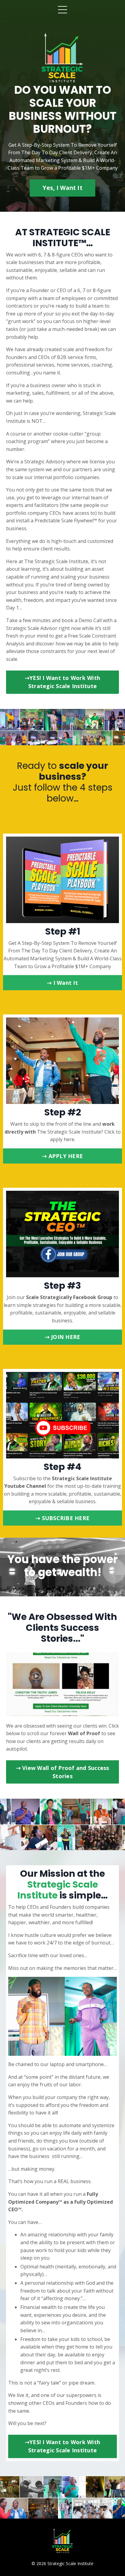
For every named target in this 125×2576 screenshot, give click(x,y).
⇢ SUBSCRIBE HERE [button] (62, 1518)
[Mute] (113, 1712)
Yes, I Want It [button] (62, 188)
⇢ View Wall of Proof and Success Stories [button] (63, 1772)
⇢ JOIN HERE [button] (63, 1337)
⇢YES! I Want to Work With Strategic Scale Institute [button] (62, 682)
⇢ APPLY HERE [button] (62, 1156)
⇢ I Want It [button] (62, 983)
